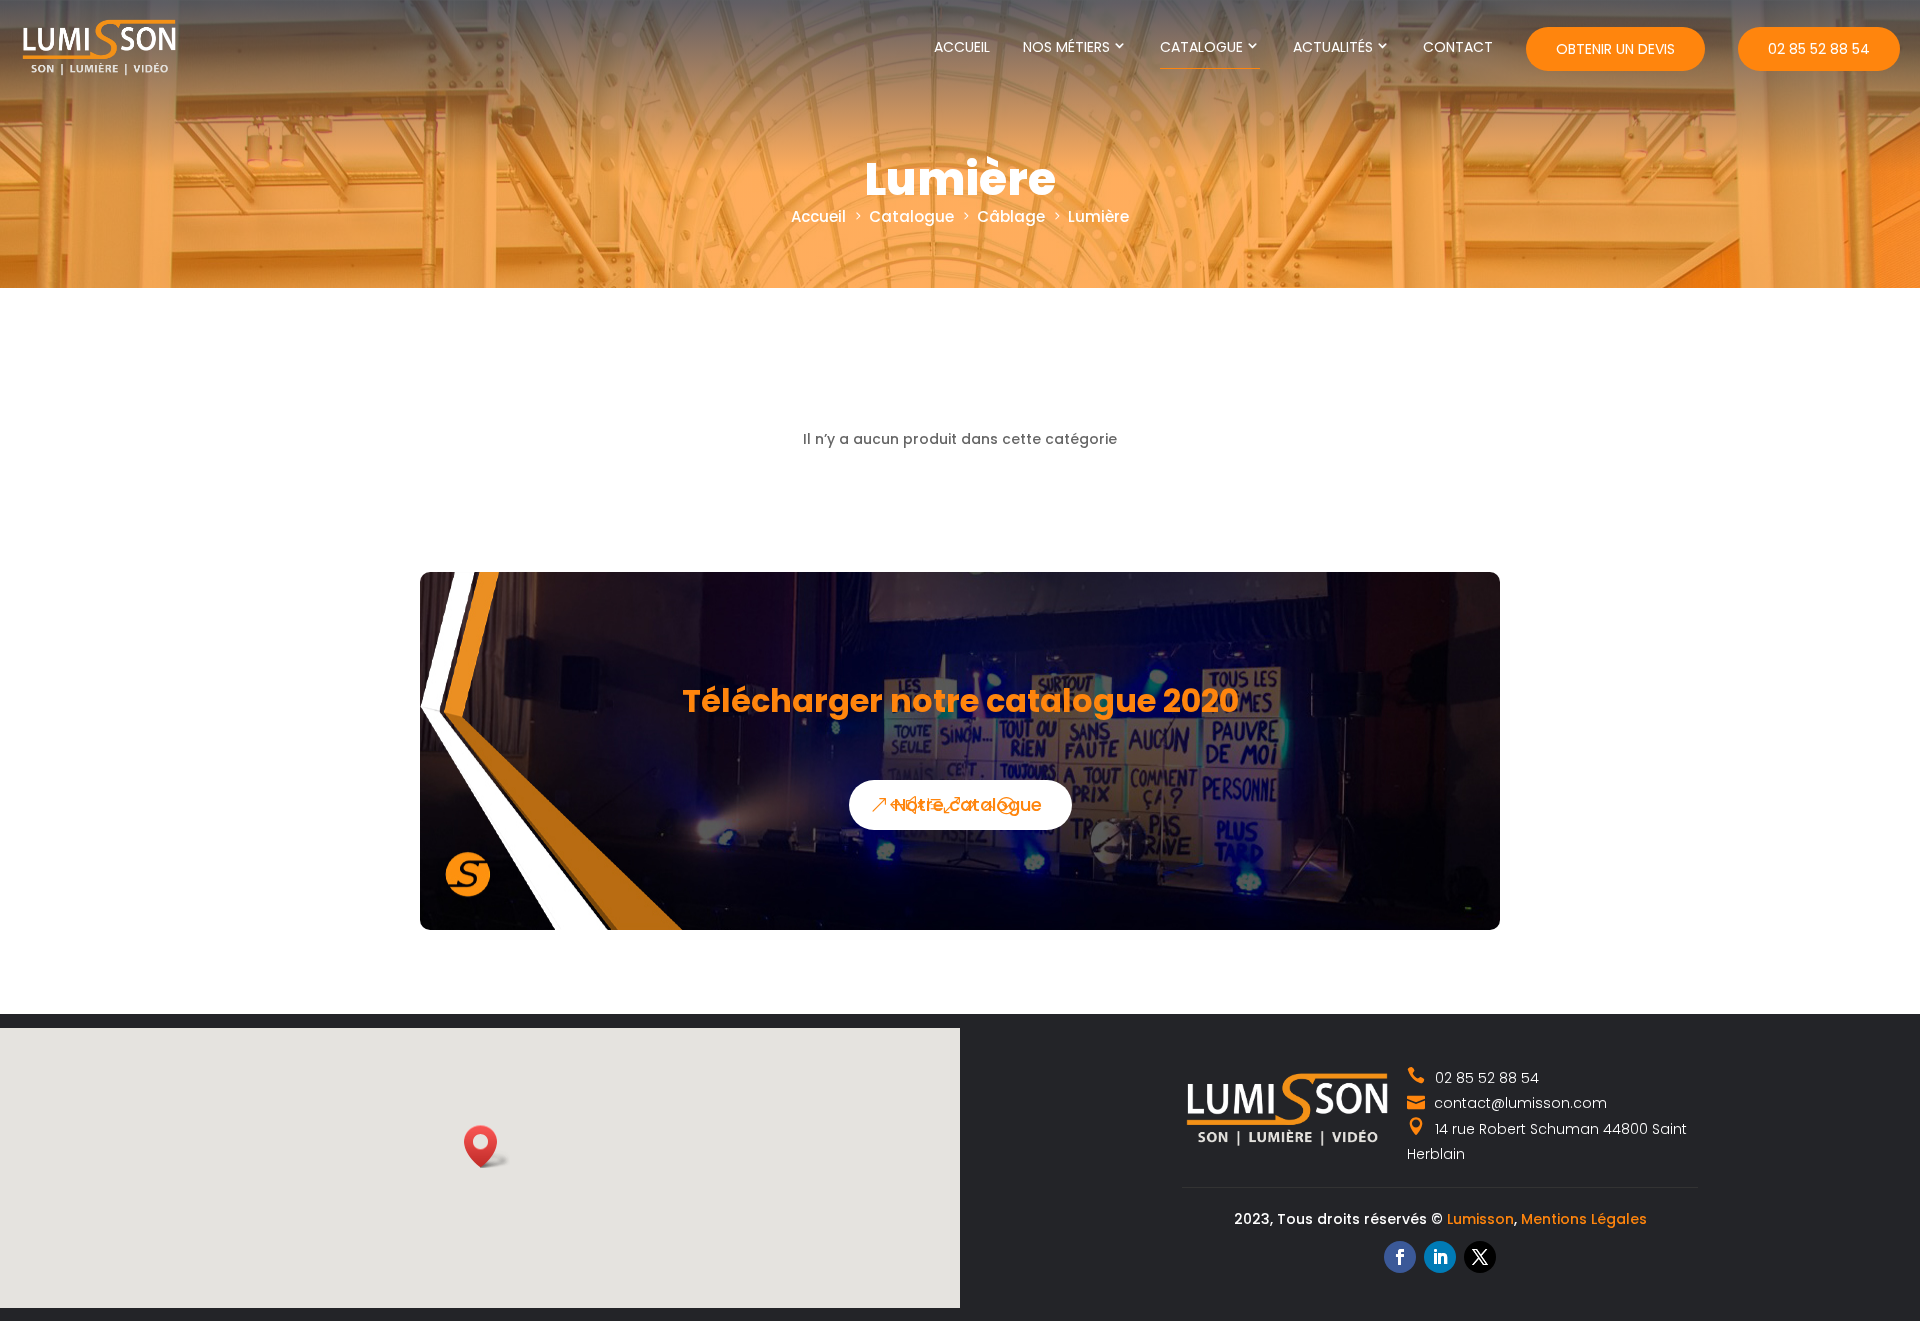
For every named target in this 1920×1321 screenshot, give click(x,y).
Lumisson (1480, 1219)
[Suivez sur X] (1480, 1257)
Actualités (1333, 47)
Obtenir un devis (1615, 49)
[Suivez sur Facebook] (1400, 1257)
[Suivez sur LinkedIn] (1440, 1257)
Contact (1458, 47)
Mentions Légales (1584, 1219)
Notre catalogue (968, 804)
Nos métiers (1066, 47)
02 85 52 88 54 (1819, 49)
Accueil (962, 47)
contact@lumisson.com (1518, 1103)
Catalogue (1201, 47)
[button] (487, 1146)
